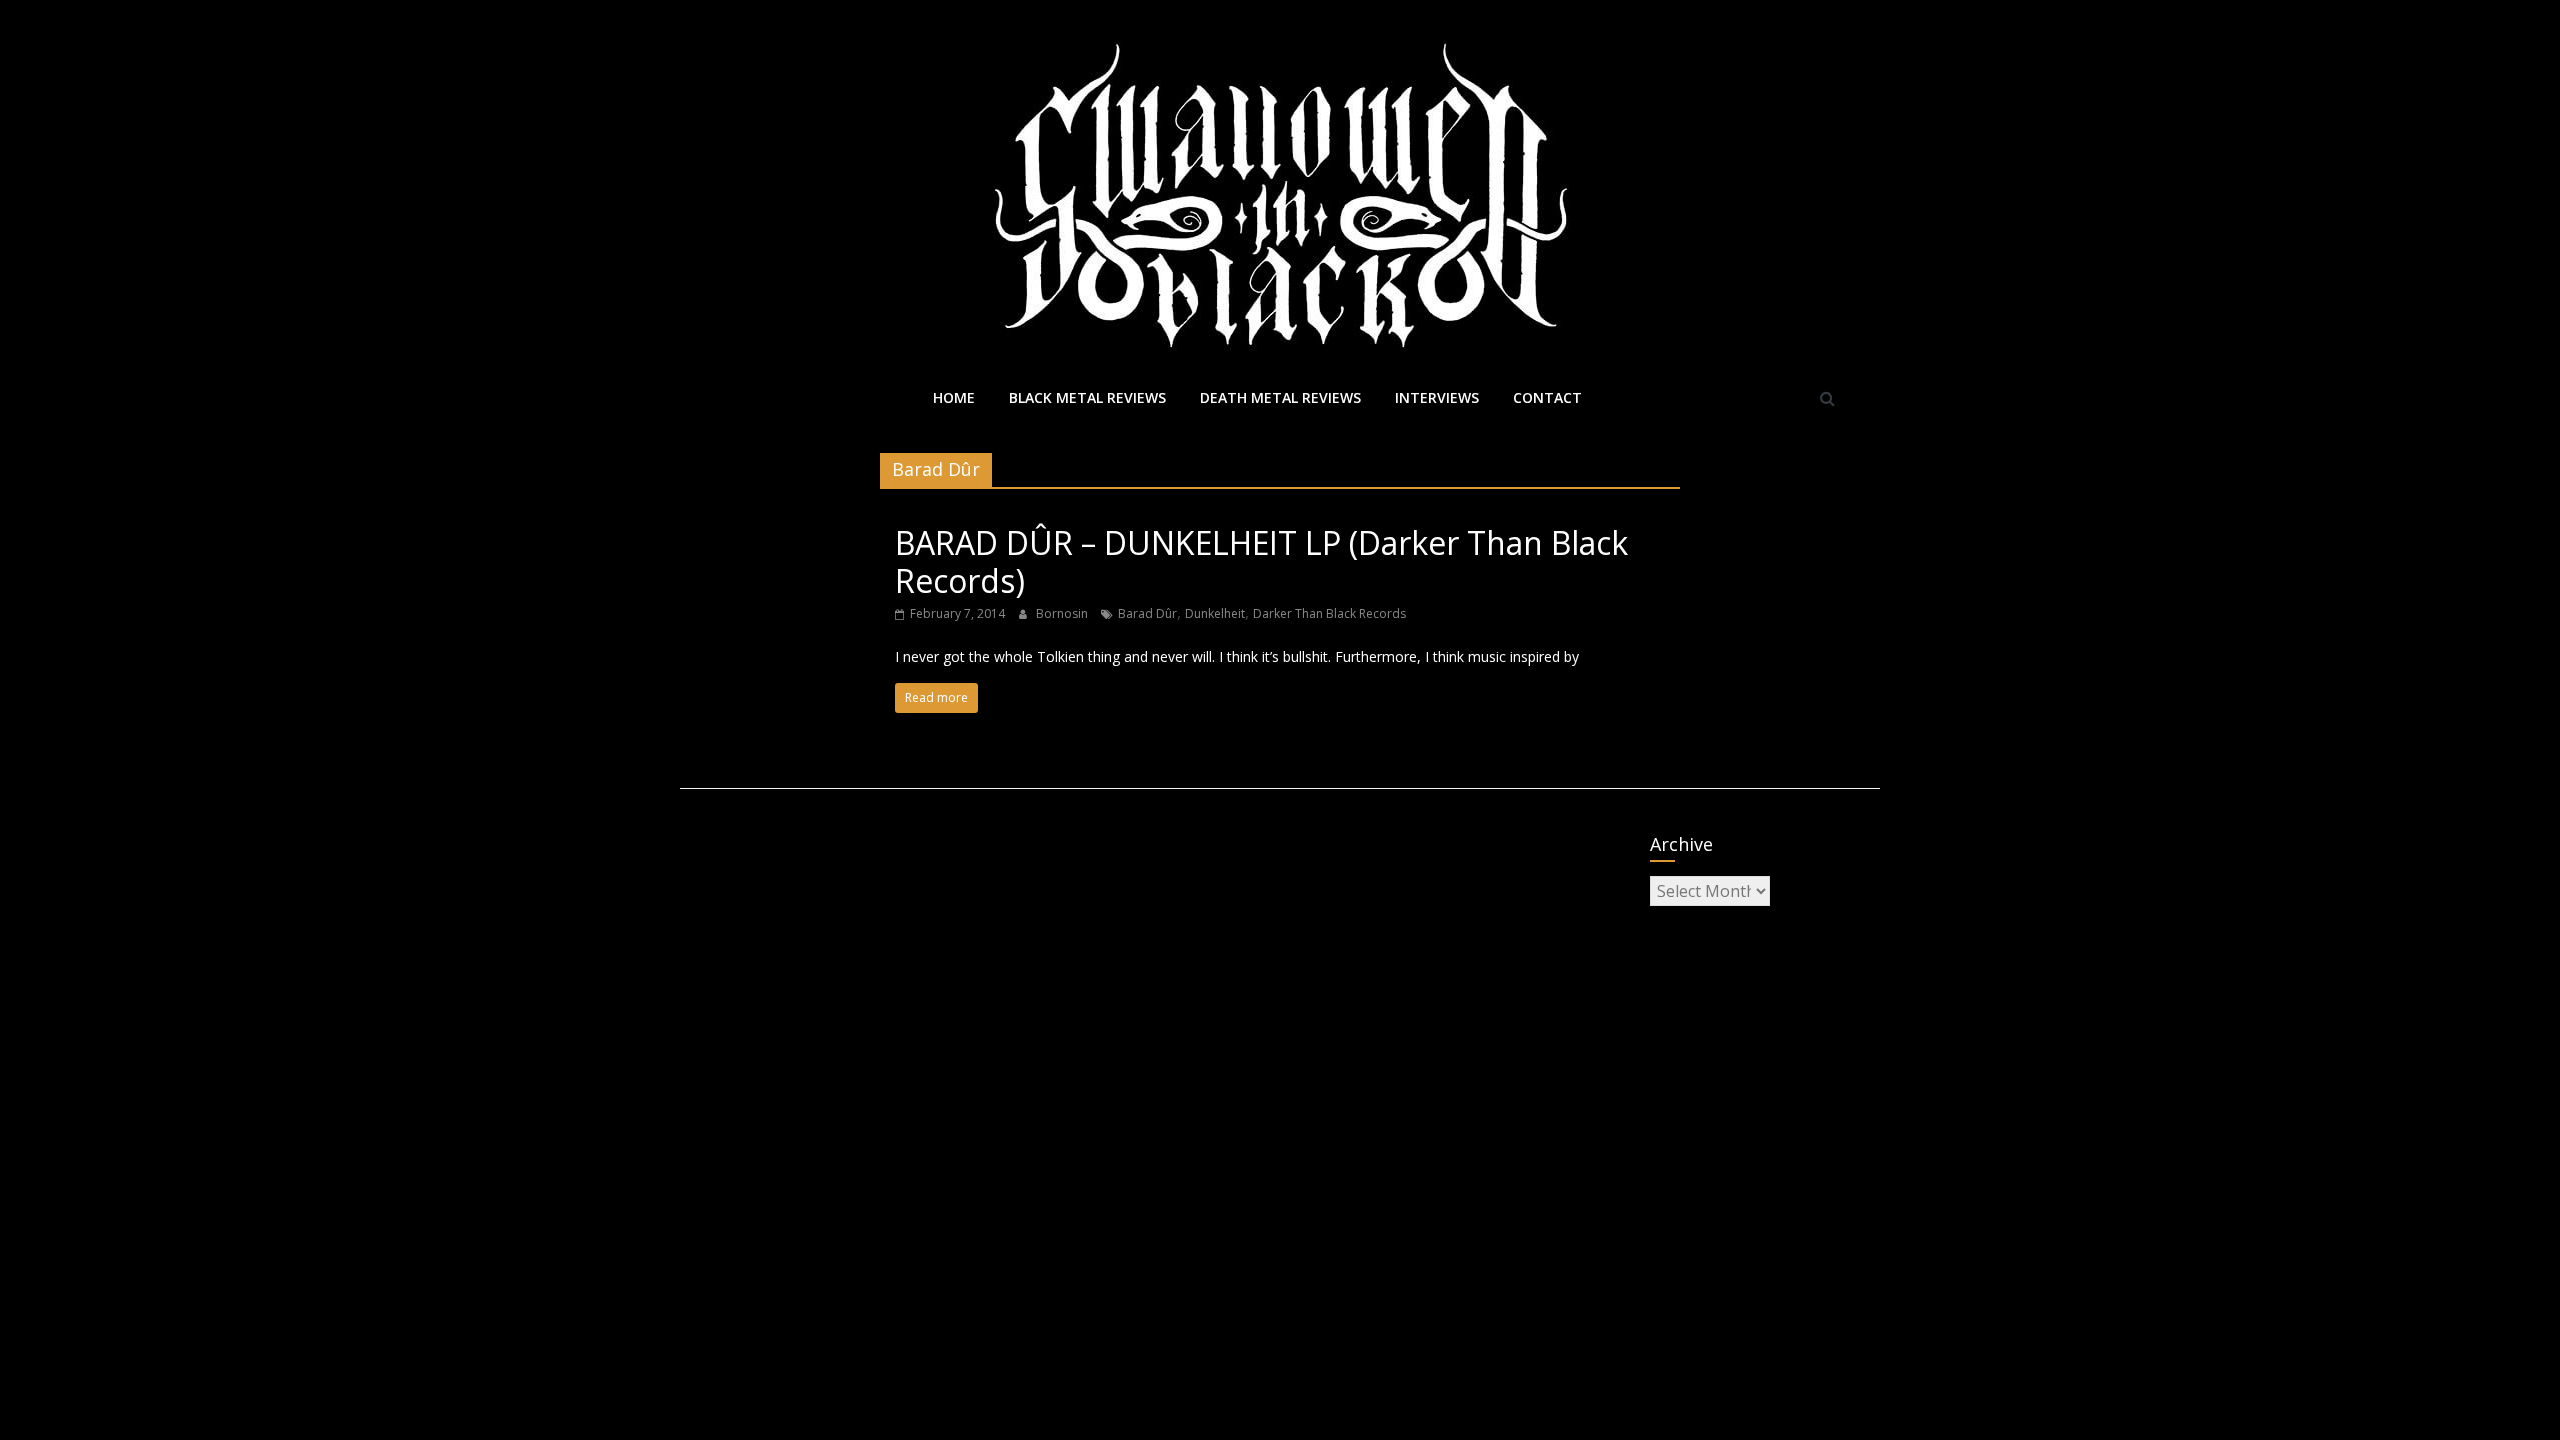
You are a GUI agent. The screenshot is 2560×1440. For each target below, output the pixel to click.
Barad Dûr (1147, 613)
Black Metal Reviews (1087, 397)
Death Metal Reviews (1280, 397)
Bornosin (1063, 613)
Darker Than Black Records (1329, 613)
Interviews (1437, 397)
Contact (1547, 397)
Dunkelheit (1215, 613)
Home (954, 397)
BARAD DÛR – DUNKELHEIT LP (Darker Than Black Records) (1261, 561)
